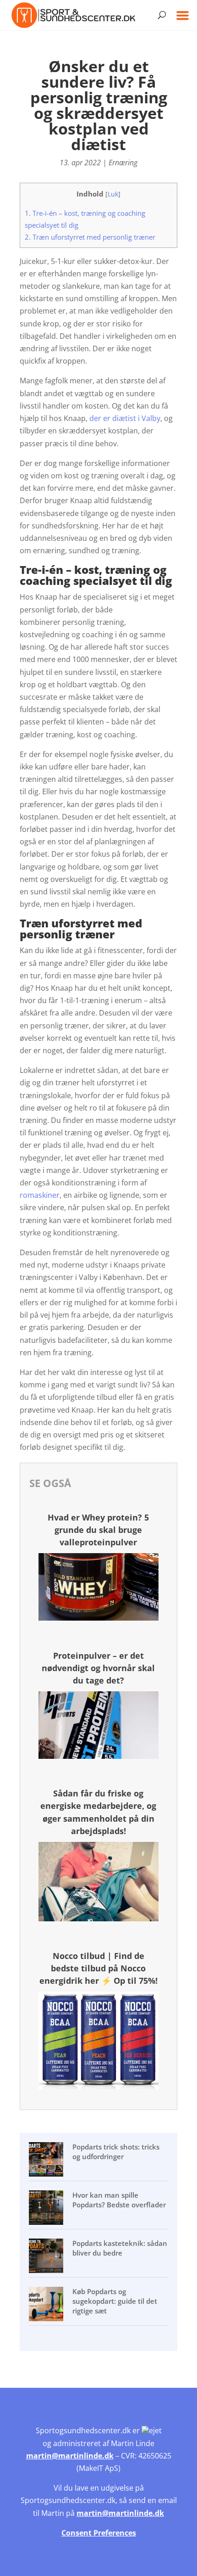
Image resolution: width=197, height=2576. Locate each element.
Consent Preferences (99, 2533)
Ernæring (123, 163)
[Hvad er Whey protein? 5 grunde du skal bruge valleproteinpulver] (98, 1618)
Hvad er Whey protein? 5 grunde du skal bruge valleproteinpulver (98, 1530)
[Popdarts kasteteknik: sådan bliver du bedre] (47, 2257)
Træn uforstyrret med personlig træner (90, 237)
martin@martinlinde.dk (70, 2456)
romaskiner (40, 1195)
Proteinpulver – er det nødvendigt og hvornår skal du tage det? (98, 1668)
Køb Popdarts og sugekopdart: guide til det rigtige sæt (115, 2301)
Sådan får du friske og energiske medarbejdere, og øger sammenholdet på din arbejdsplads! (98, 1812)
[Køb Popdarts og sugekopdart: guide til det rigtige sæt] (47, 2305)
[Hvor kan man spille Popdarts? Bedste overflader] (47, 2209)
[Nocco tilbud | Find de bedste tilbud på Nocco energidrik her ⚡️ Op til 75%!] (98, 2087)
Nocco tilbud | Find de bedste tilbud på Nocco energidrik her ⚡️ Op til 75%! (98, 1968)
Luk (113, 194)
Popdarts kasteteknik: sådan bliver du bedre (120, 2248)
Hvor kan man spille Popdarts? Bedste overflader (119, 2200)
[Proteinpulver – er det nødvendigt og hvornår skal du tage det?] (98, 1756)
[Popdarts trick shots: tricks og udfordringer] (47, 2161)
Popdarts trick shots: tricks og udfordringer (116, 2152)
